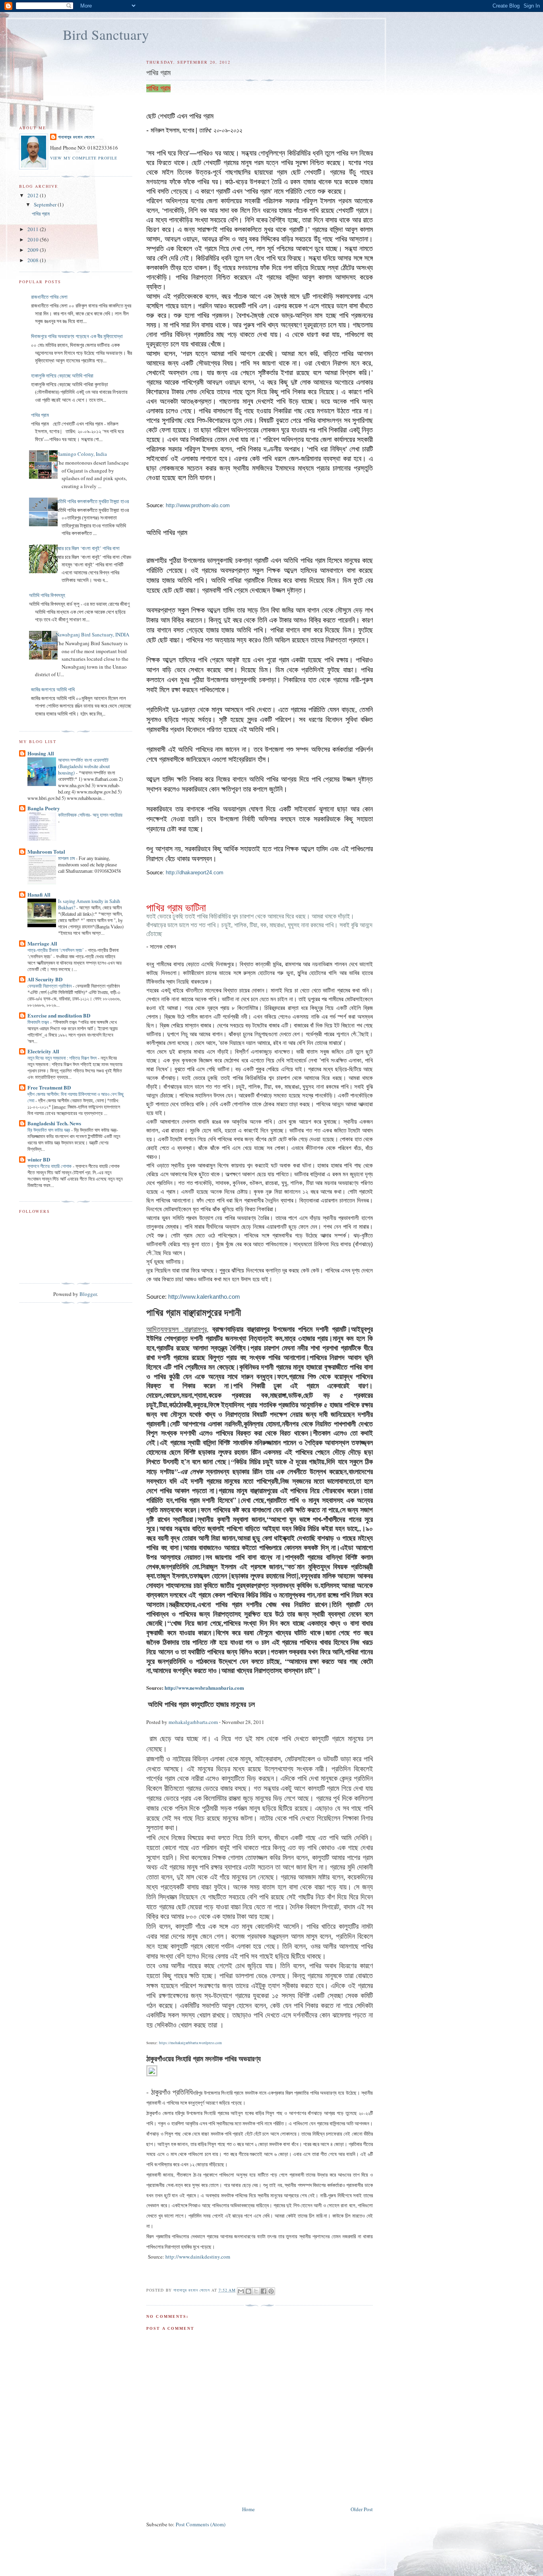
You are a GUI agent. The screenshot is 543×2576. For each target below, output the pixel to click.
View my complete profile (84, 158)
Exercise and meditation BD (59, 1015)
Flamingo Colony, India (81, 454)
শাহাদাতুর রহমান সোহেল (76, 137)
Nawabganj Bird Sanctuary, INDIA (92, 634)
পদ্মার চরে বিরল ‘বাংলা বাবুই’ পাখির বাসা (88, 548)
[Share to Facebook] (264, 2291)
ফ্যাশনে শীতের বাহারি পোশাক (50, 1166)
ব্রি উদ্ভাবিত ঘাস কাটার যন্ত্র (49, 1130)
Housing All (41, 753)
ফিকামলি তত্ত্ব (39, 1022)
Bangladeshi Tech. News (54, 1123)
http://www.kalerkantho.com (204, 1297)
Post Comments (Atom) (201, 2524)
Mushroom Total (46, 851)
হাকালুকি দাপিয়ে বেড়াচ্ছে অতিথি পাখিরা (62, 376)
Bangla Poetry (44, 808)
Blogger (88, 1294)
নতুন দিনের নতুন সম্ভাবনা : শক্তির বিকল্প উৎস (63, 1058)
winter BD (39, 1159)
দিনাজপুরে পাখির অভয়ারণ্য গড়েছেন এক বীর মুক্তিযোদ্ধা (77, 336)
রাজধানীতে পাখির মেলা (49, 297)
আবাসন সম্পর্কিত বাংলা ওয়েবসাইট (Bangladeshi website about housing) (84, 766)
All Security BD (45, 979)
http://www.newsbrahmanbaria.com (204, 1688)
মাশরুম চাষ (67, 858)
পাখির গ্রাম (41, 214)
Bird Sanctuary (106, 34)
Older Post (362, 2509)
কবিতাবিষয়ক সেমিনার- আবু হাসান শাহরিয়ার (90, 815)
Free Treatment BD (49, 1087)
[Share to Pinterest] (271, 2291)
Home (248, 2509)
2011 (34, 229)
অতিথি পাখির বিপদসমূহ (47, 595)
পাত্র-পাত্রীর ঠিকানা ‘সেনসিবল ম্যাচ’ (56, 950)
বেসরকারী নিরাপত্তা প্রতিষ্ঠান (50, 986)
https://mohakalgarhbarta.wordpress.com (190, 2043)
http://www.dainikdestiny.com (198, 2257)
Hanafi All (39, 894)
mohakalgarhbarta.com (193, 1722)
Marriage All (42, 943)
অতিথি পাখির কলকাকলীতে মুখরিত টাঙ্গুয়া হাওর (92, 501)
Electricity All (43, 1051)
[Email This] (241, 2291)
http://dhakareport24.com (195, 873)
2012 (34, 195)
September (46, 204)
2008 (34, 260)
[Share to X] (256, 2291)
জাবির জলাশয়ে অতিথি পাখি (53, 689)
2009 (34, 250)
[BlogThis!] (248, 2291)
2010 (34, 239)
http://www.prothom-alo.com (198, 505)
